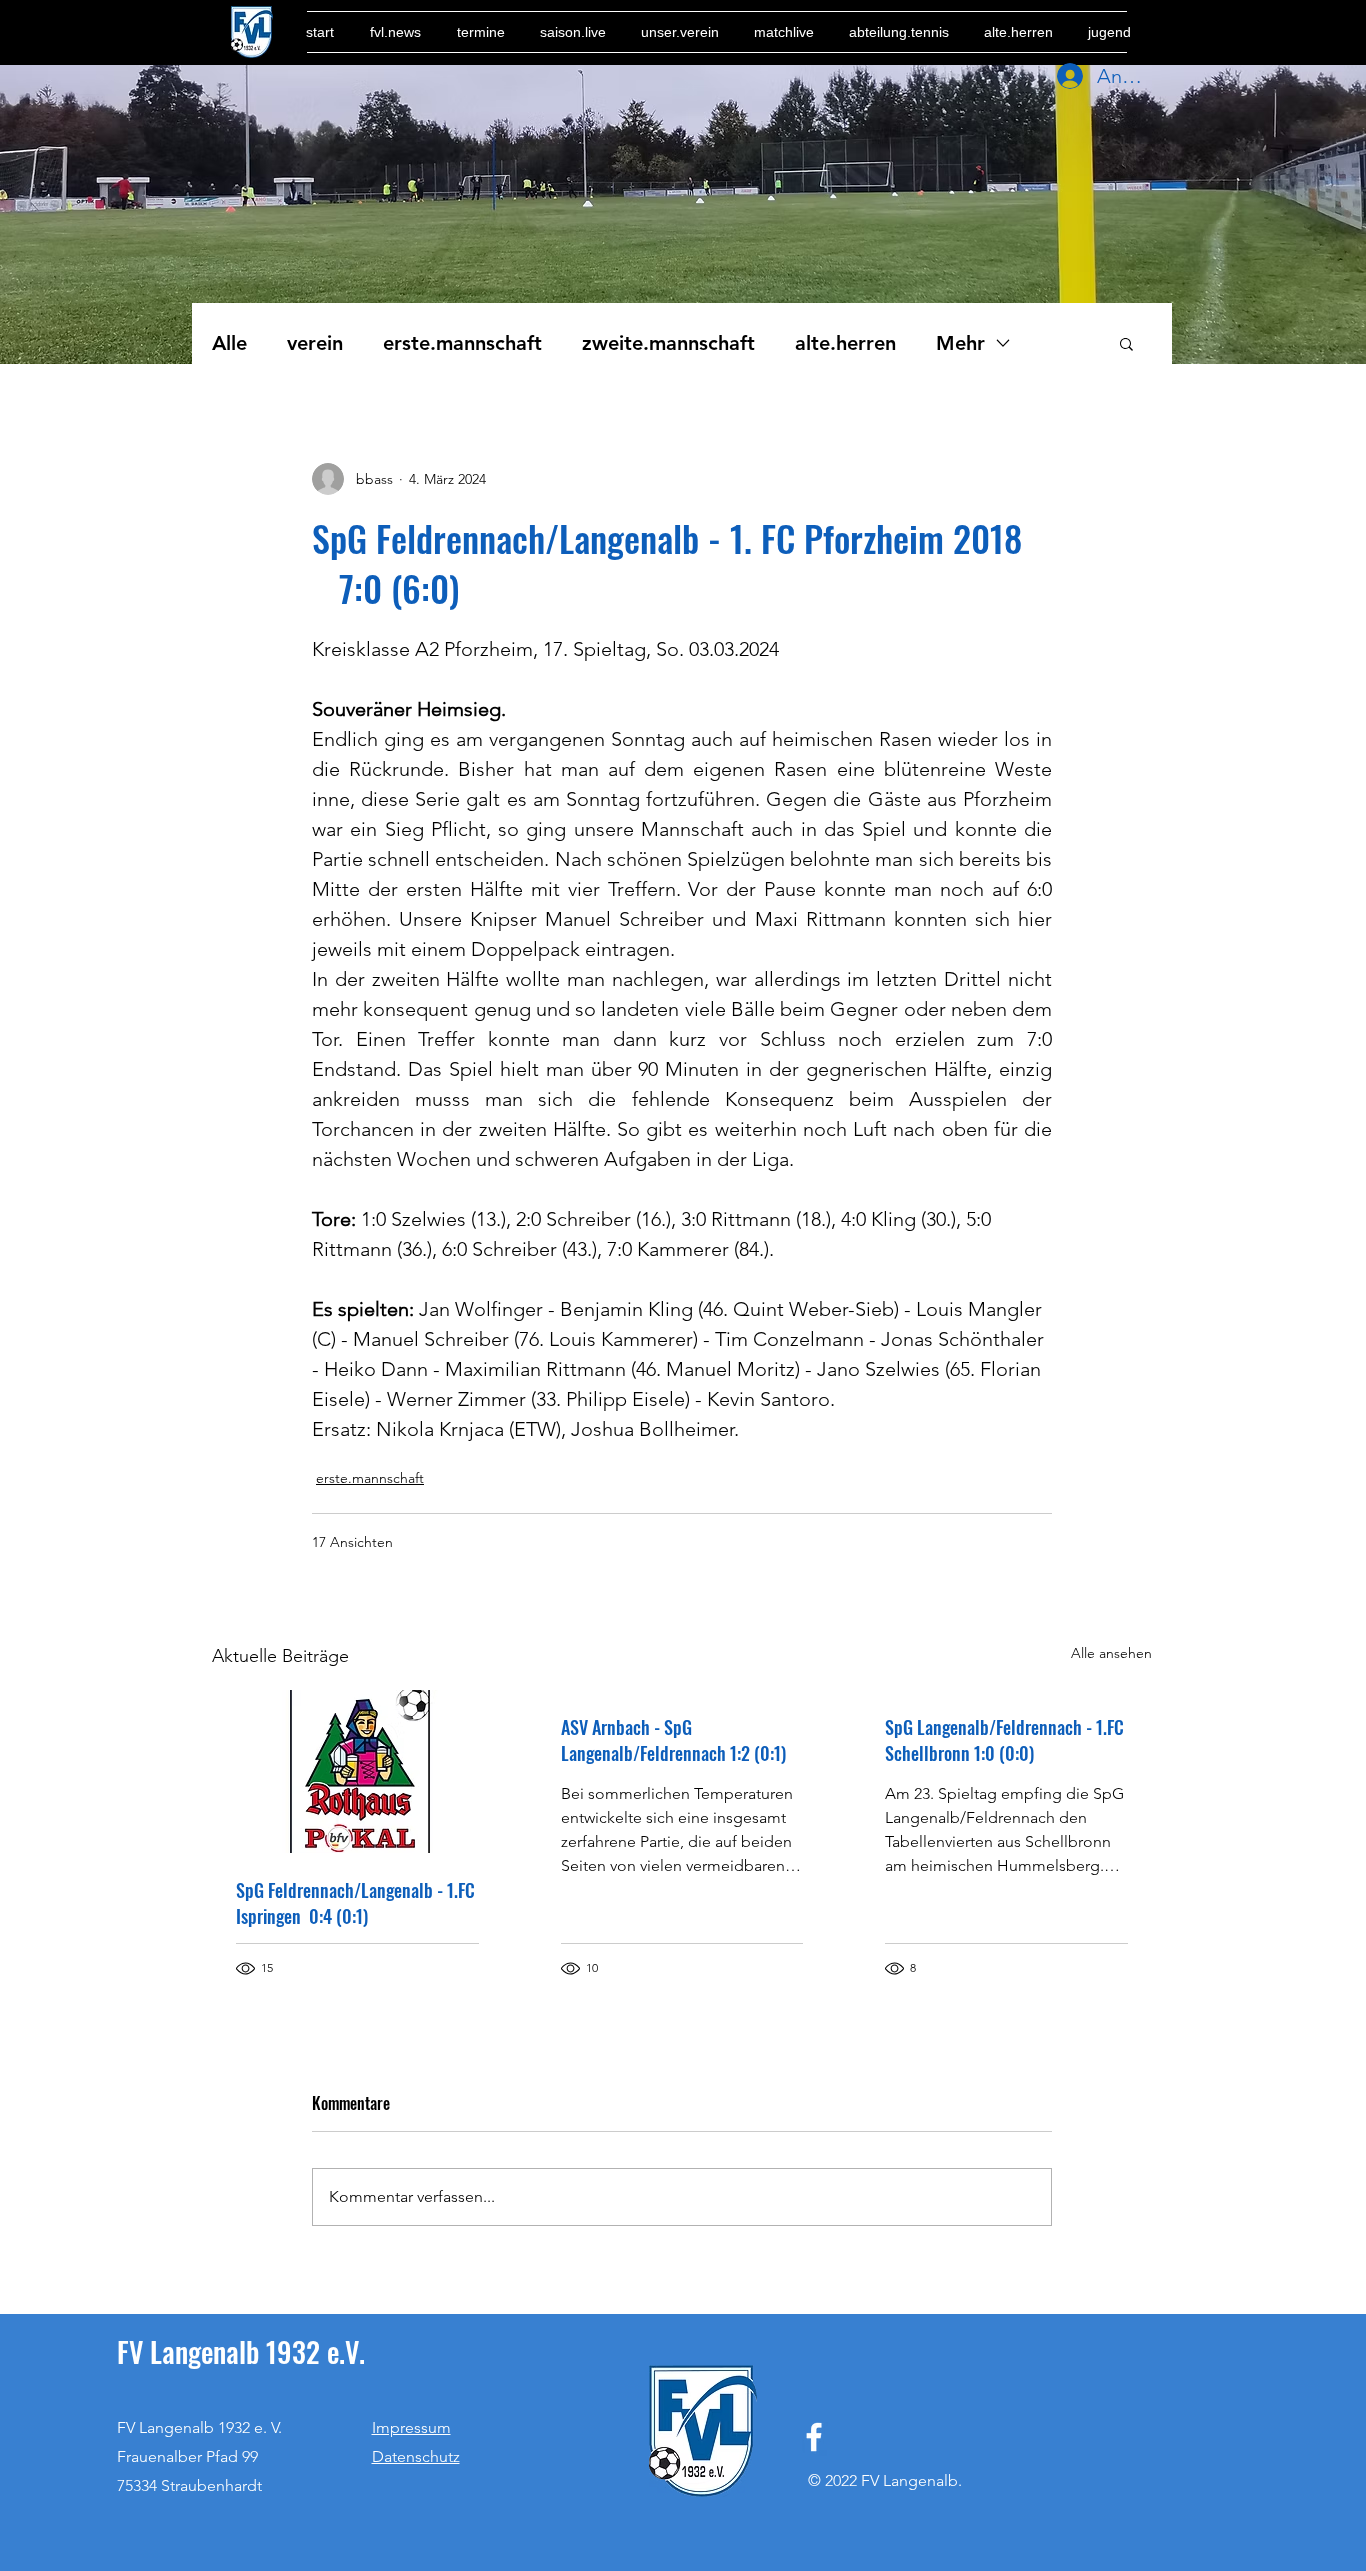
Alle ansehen (1111, 1653)
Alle (229, 343)
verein (315, 343)
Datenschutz (416, 2456)
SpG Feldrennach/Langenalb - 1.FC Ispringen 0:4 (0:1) (355, 1903)
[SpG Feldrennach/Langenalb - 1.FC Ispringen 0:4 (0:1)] (357, 1771)
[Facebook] (814, 2437)
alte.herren (845, 343)
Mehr (960, 343)
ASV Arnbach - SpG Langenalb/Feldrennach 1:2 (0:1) (673, 1740)
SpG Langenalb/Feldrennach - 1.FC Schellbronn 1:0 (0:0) (1004, 1740)
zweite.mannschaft (668, 343)
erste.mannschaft (462, 343)
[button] (1126, 343)
